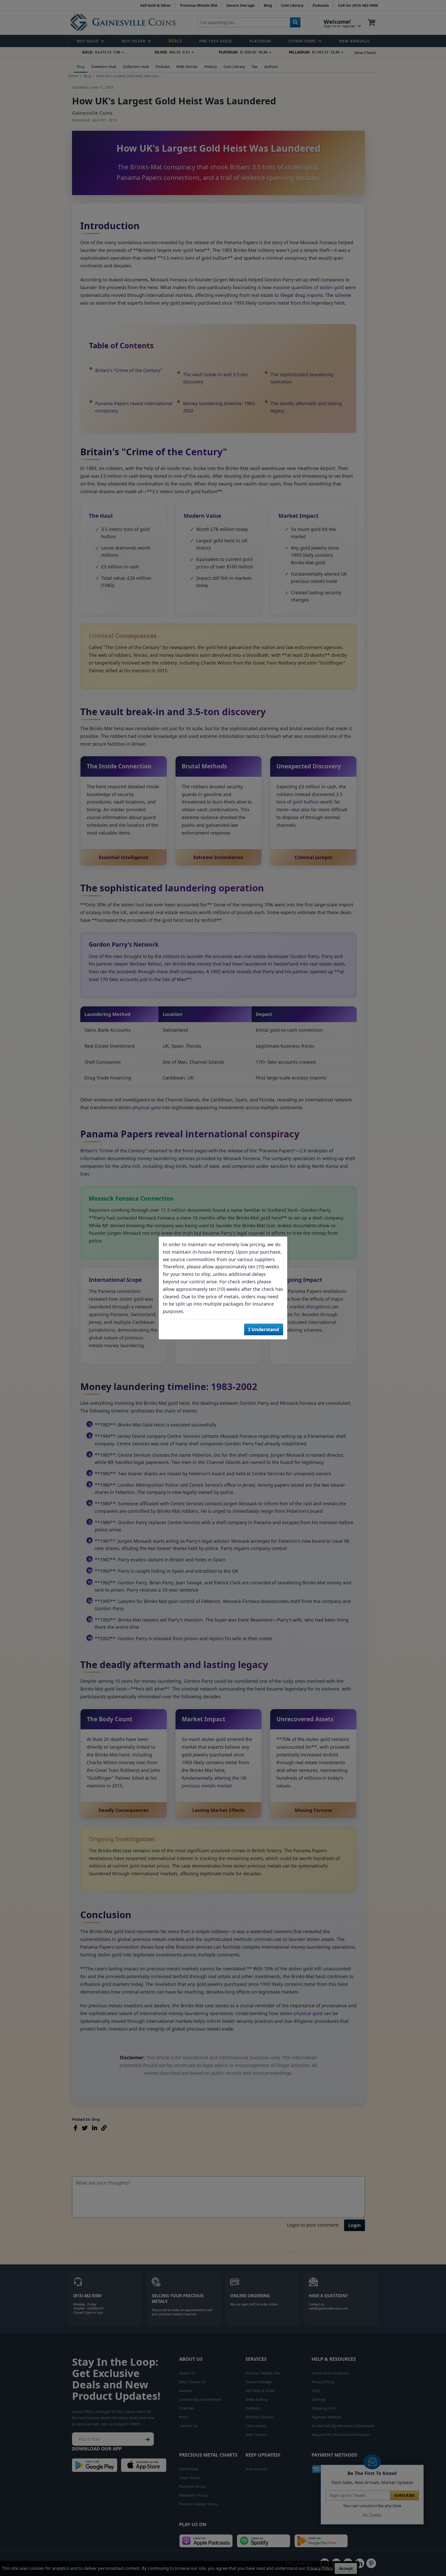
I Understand (264, 1329)
